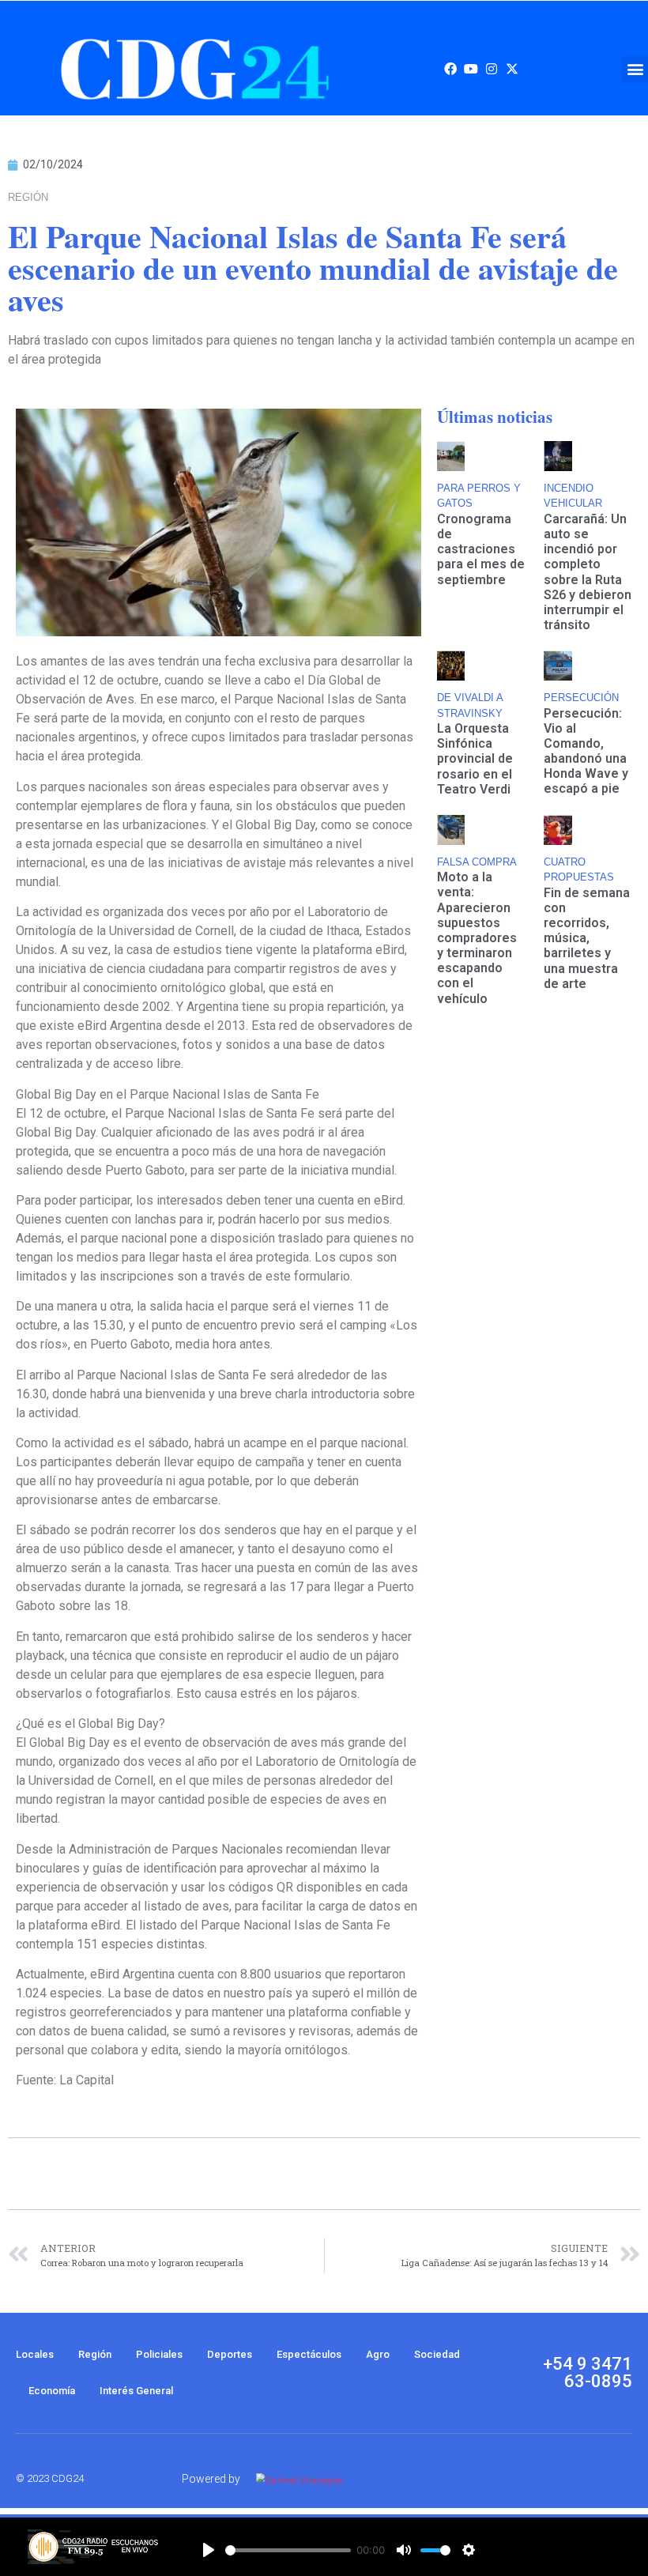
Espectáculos (309, 2354)
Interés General (136, 2391)
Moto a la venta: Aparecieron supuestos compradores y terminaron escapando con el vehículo (477, 938)
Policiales (159, 2354)
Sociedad (437, 2354)
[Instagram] (492, 69)
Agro (378, 2354)
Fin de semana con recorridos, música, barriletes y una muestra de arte (587, 938)
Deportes (230, 2354)
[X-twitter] (512, 69)
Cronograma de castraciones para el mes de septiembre (481, 549)
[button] (635, 69)
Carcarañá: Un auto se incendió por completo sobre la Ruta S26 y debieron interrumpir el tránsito (588, 572)
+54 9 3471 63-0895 (588, 2372)
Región (95, 2354)
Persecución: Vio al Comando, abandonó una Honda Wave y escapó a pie (586, 751)
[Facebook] (450, 69)
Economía (52, 2391)
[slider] (288, 2550)
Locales (35, 2354)
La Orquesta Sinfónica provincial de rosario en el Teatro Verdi (475, 759)
